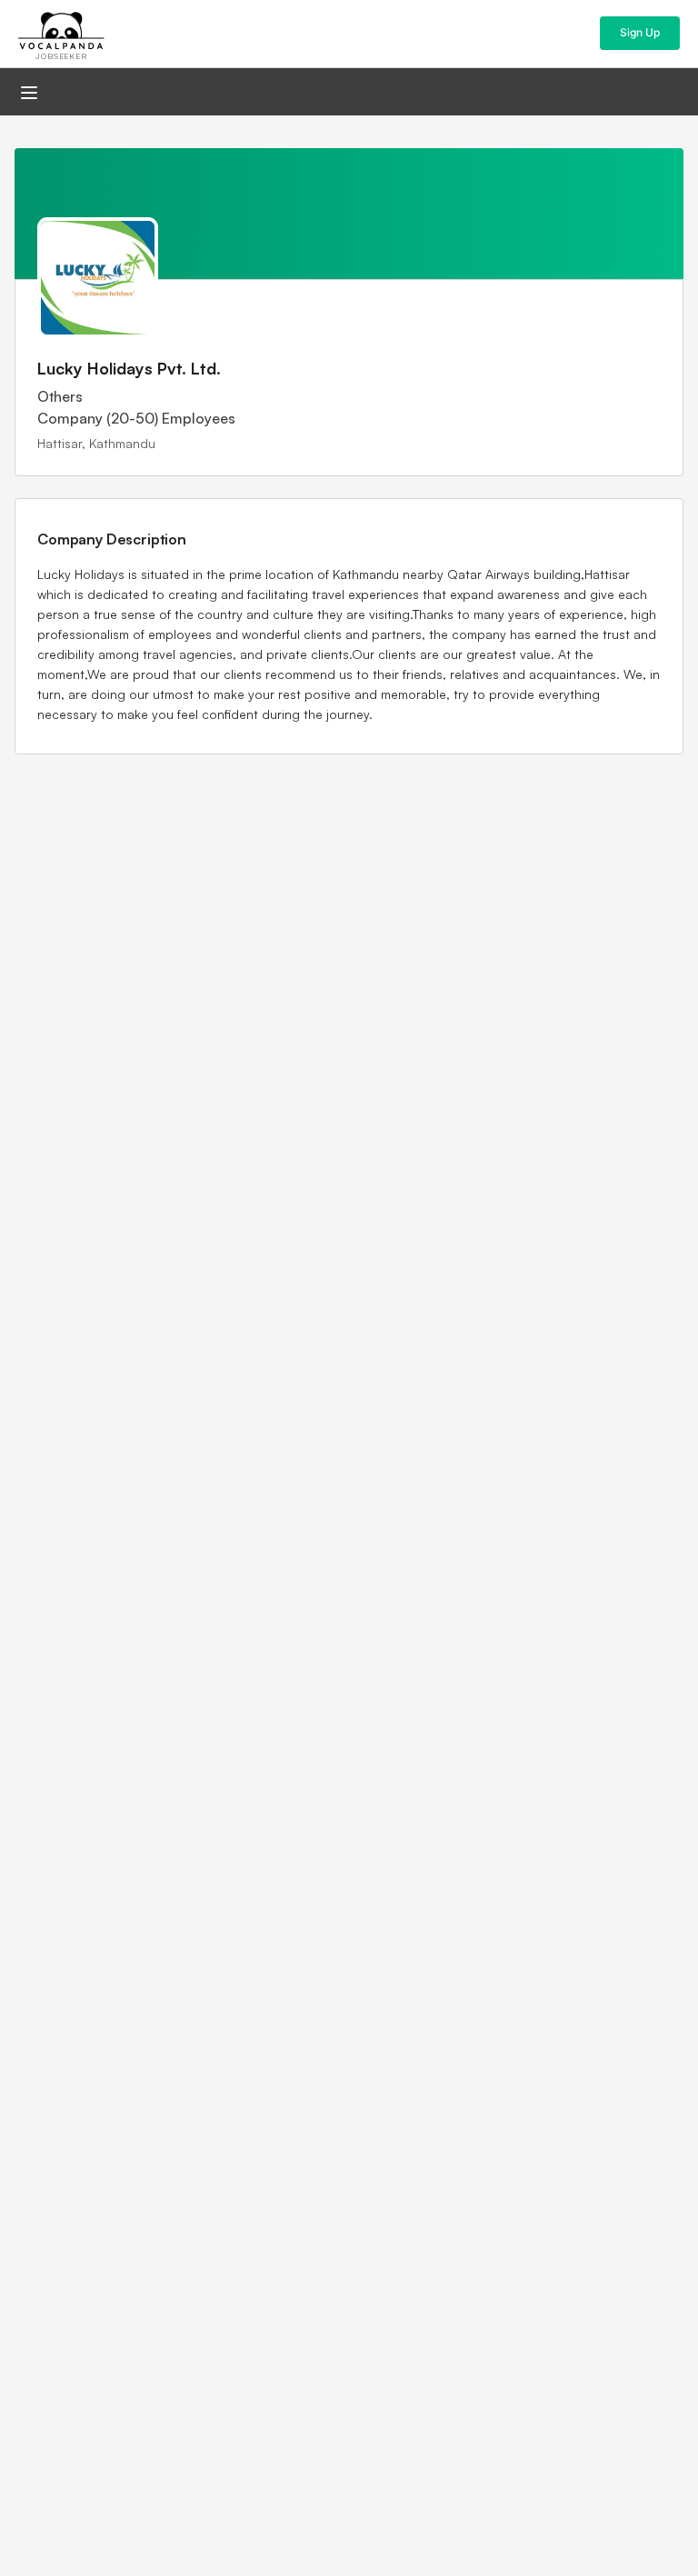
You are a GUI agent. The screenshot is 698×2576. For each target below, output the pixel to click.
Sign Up (640, 32)
